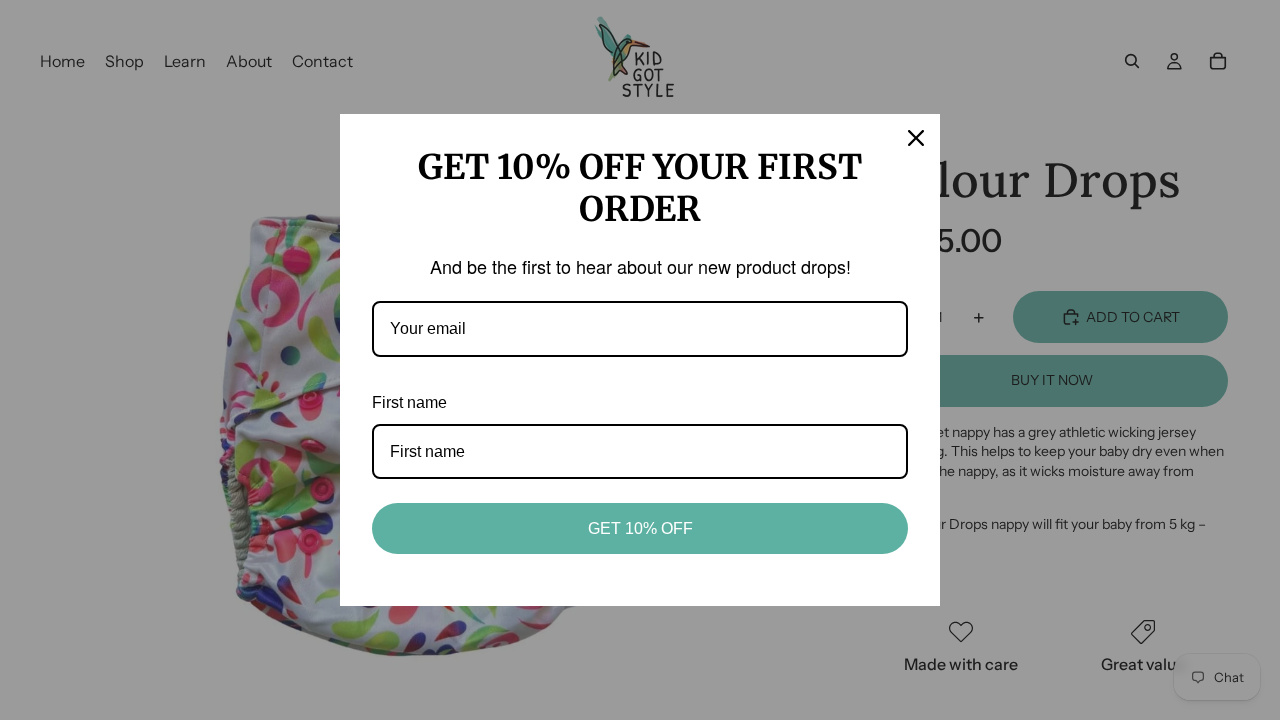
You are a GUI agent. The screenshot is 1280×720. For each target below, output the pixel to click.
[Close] (916, 138)
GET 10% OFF (640, 528)
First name (409, 402)
